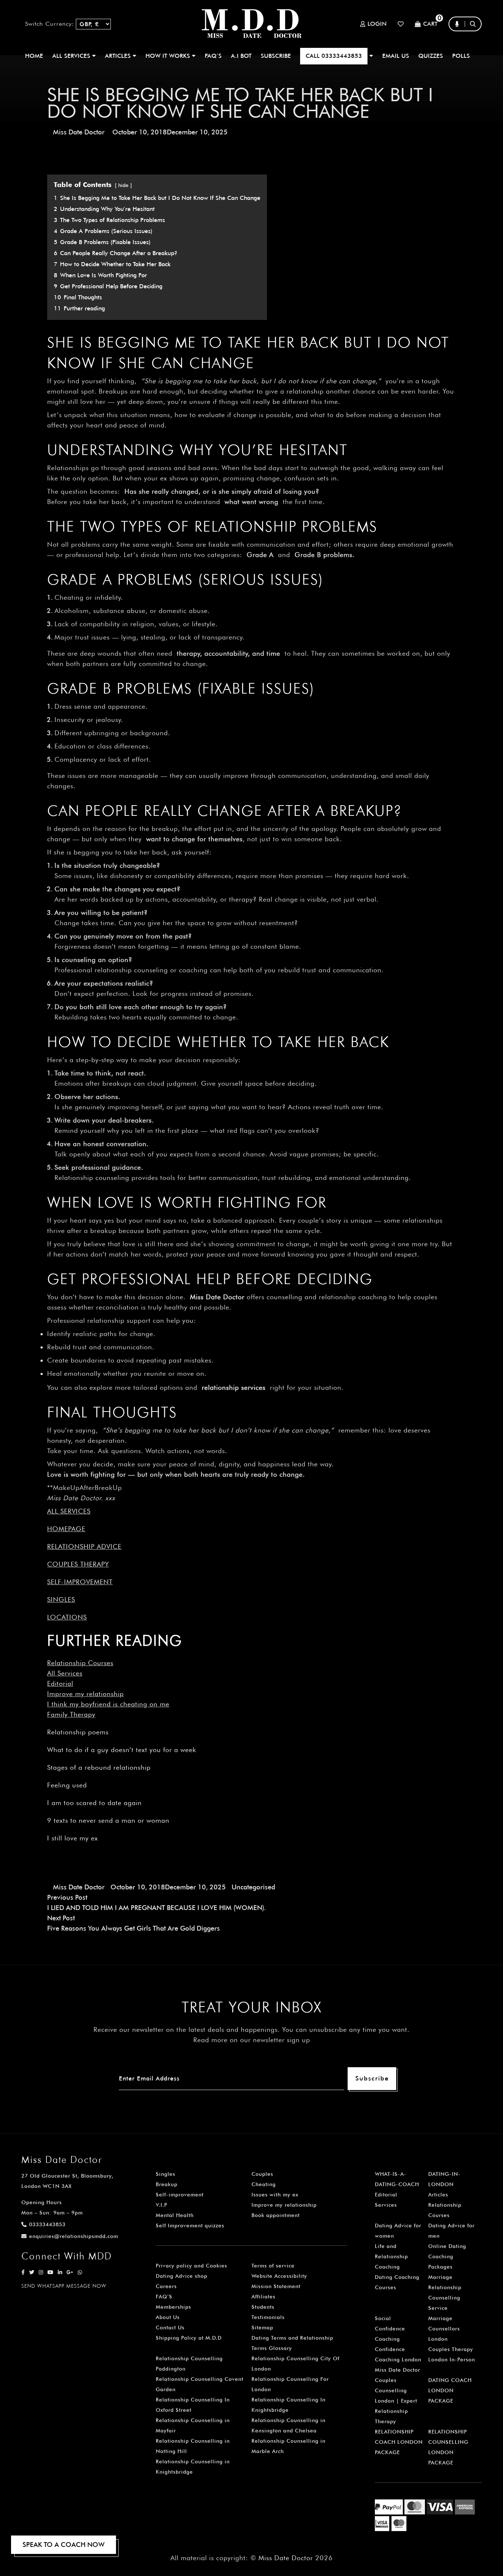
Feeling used (67, 1785)
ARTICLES (119, 56)
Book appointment (276, 2215)
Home (34, 56)
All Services (65, 1673)
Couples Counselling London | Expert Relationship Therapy (396, 2401)
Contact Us (170, 2327)
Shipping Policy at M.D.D (189, 2338)
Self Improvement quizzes (190, 2226)
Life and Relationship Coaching (391, 2256)
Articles (438, 2195)
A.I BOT (241, 56)
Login (377, 24)
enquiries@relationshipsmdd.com (74, 2236)
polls (461, 56)
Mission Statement (276, 2286)
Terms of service (273, 2266)
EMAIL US (396, 56)
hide (123, 185)
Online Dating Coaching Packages (447, 2256)
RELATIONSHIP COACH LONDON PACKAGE (399, 2442)
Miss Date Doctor (79, 132)
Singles (61, 1599)
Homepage (66, 1529)
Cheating (264, 2184)
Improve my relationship (85, 1694)
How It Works (169, 56)
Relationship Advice (84, 1546)
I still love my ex (73, 1838)
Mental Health (175, 2215)
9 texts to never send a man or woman (108, 1820)
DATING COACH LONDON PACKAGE (450, 2390)
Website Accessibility (279, 2276)
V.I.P (161, 2205)
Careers (166, 2286)
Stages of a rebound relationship (99, 1767)
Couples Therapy (78, 1564)
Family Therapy (71, 1714)
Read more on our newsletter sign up (252, 2040)
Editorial (60, 1683)
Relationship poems (78, 1732)
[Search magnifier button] (475, 38)
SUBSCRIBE (276, 56)
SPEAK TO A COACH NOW (64, 2545)
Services (386, 2205)
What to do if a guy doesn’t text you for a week (122, 1750)
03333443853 (47, 2224)
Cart (430, 24)
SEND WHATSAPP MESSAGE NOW (64, 2286)
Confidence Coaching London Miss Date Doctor (398, 2360)
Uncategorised (253, 1887)
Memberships (173, 2307)
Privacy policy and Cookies (191, 2266)
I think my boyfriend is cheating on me (108, 1704)
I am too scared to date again (94, 1803)
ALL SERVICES (72, 56)
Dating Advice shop (182, 2276)
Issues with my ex (275, 2195)
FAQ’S (213, 56)
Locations (67, 1617)
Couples (262, 2174)
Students (263, 2307)
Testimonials (268, 2317)
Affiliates (263, 2297)
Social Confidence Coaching (390, 2329)
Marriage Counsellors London (444, 2329)
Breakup (167, 2184)
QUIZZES (431, 56)
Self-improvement (80, 1582)
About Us (168, 2317)
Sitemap (262, 2327)
